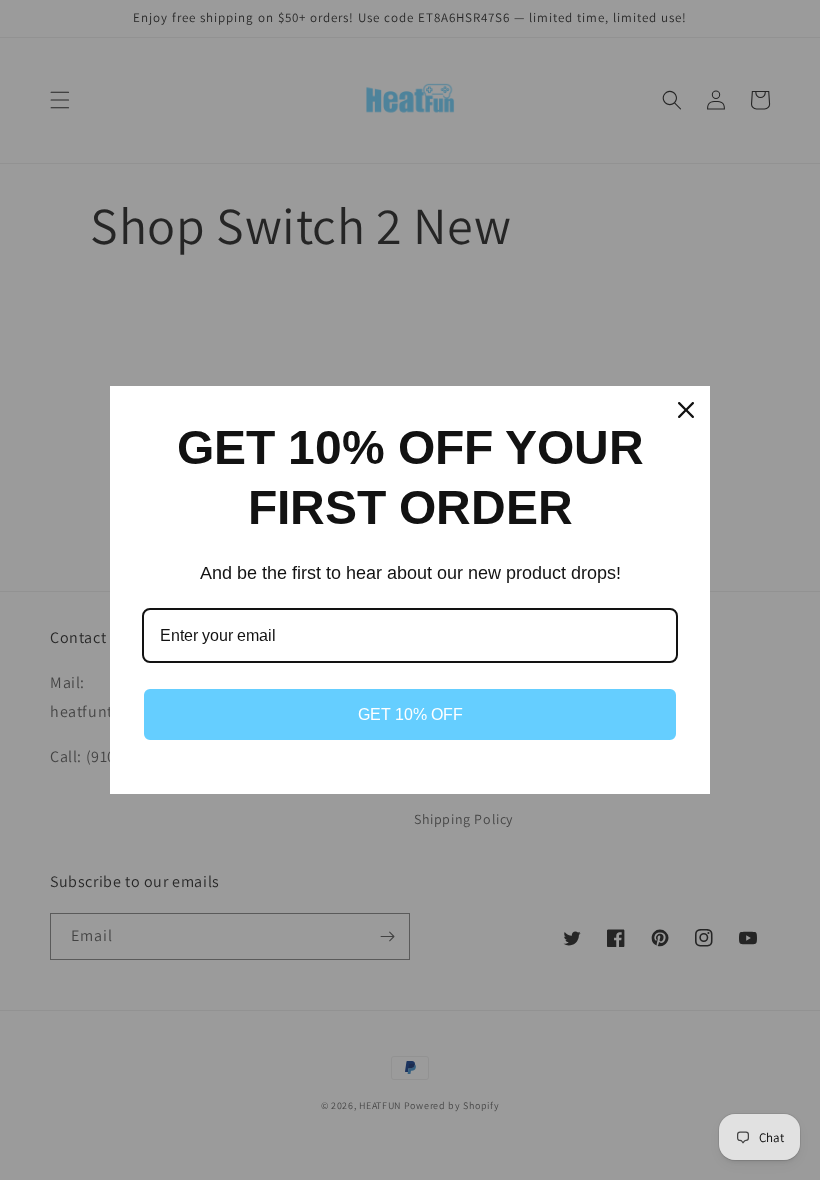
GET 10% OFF (410, 714)
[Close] (686, 410)
